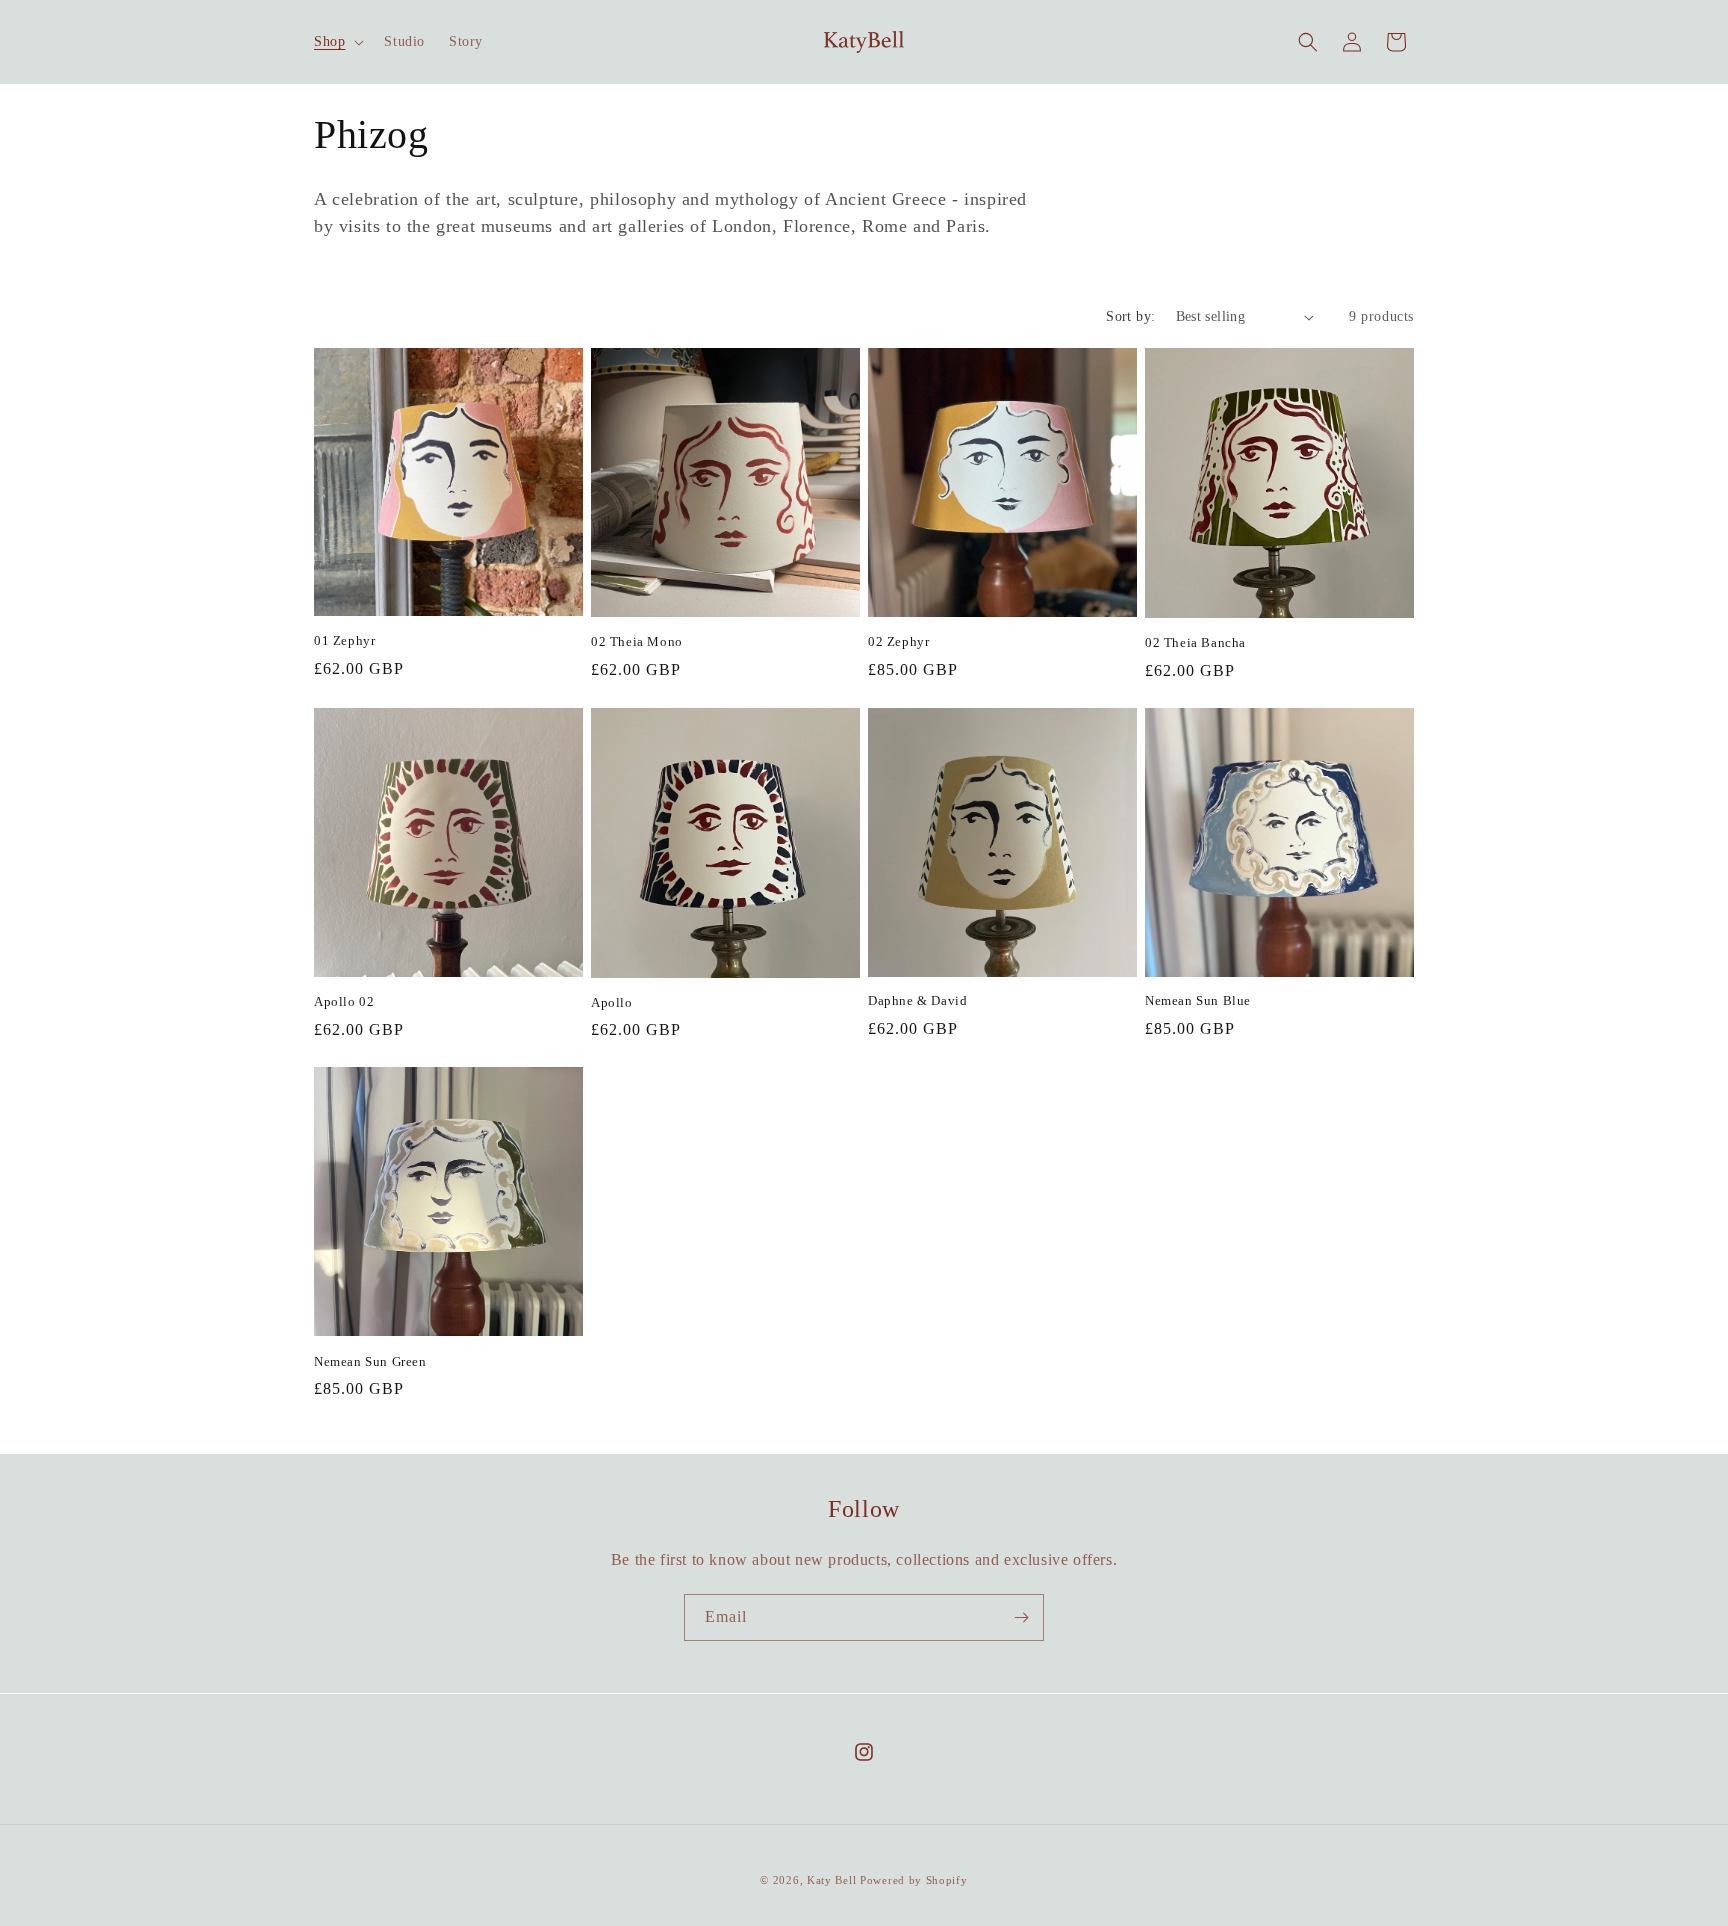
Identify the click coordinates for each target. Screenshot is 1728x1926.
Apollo (612, 1002)
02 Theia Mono (637, 641)
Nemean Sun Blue (1198, 1000)
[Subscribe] (1021, 1617)
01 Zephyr (344, 640)
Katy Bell (831, 1880)
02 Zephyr (898, 641)
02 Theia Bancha (1195, 642)
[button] (337, 42)
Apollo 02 (344, 1001)
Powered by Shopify (914, 1880)
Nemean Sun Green (370, 1361)
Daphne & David (917, 1000)
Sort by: (1130, 316)
